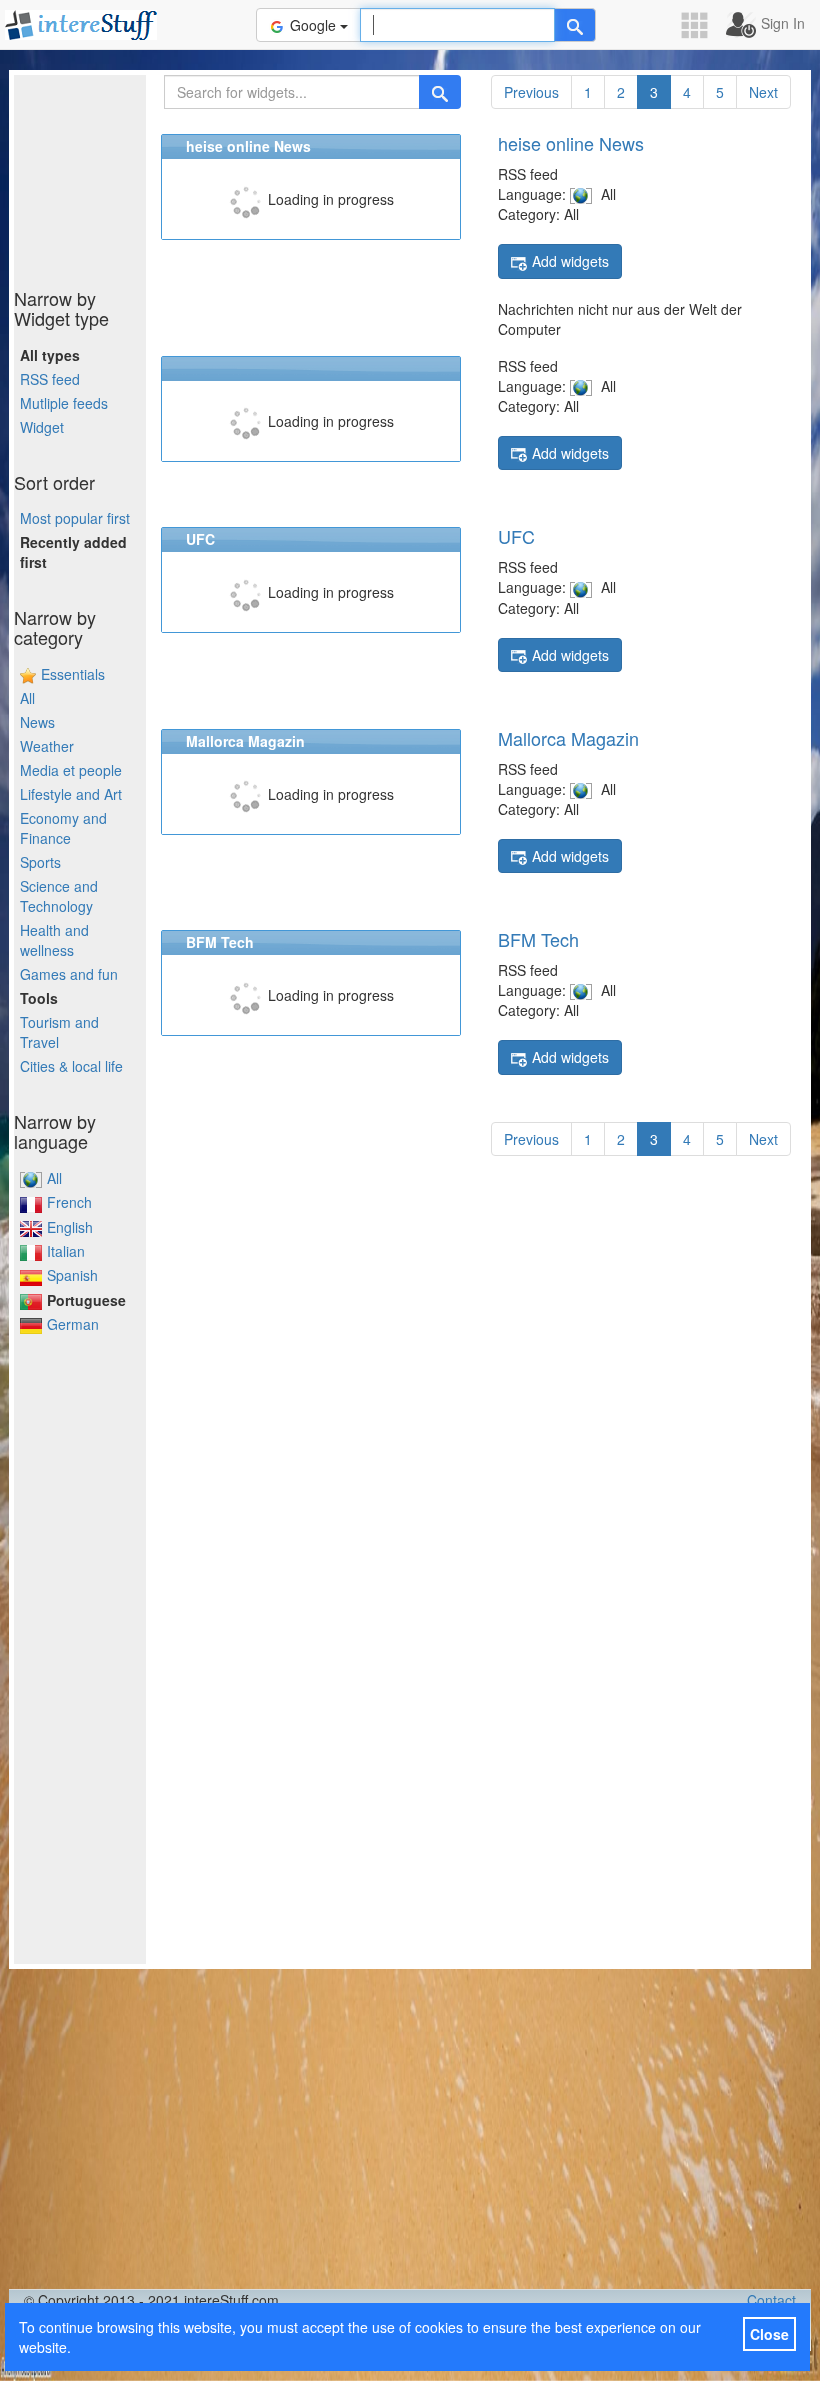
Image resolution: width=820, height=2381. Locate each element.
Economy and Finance (63, 828)
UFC (516, 536)
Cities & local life (71, 1066)
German (73, 1324)
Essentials (73, 674)
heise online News (571, 143)
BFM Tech (538, 939)
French (69, 1202)
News (37, 722)
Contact (771, 2300)
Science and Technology (59, 896)
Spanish (72, 1275)
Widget (42, 427)
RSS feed (50, 379)
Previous (531, 92)
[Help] (575, 25)
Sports (40, 862)
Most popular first (75, 518)
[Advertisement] (114, 175)
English (70, 1227)
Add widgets (570, 261)
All (27, 698)
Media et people (71, 770)
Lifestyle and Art (71, 794)
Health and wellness (54, 940)
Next (763, 92)
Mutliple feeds (64, 403)
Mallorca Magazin (568, 738)
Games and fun (69, 974)
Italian (66, 1251)
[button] (701, 25)
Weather (47, 746)
